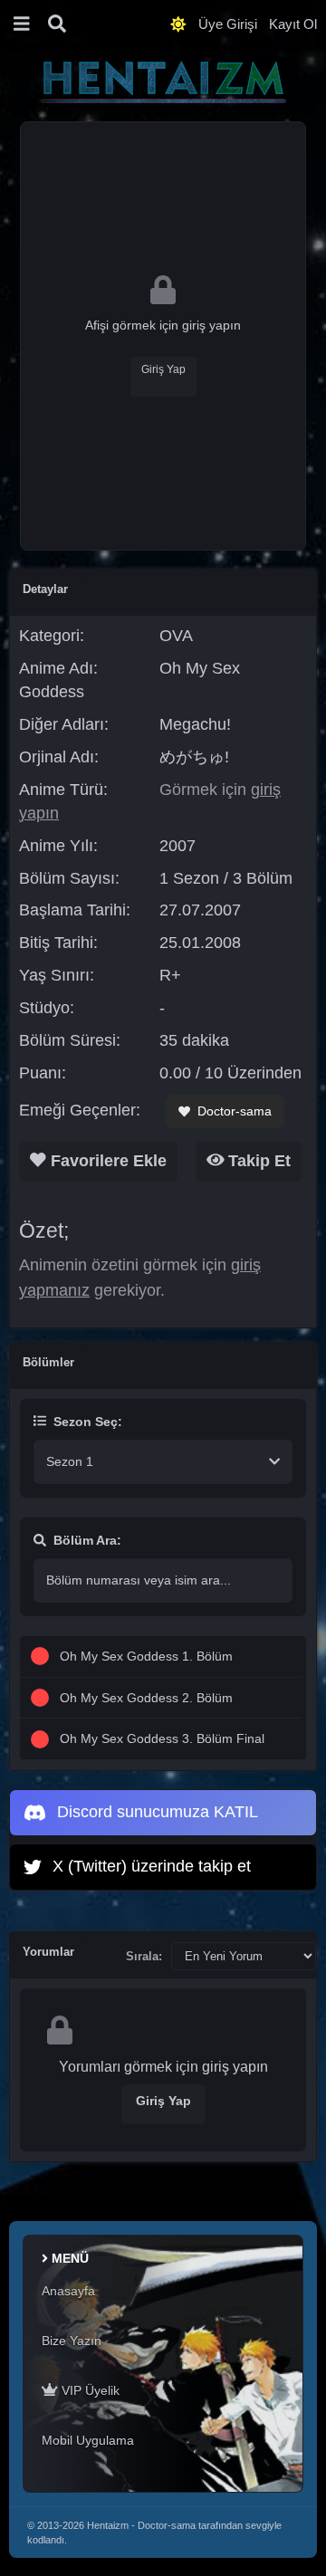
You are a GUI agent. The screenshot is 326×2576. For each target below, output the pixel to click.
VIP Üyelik (89, 2390)
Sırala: (144, 1956)
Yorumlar (48, 1952)
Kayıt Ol (293, 24)
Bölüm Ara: (87, 1540)
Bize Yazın (72, 2341)
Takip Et (257, 1161)
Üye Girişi (228, 24)
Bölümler (48, 1362)
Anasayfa (68, 2291)
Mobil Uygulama (88, 2440)
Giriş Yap (163, 369)
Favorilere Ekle (106, 1161)
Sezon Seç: (88, 1422)
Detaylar (45, 589)
